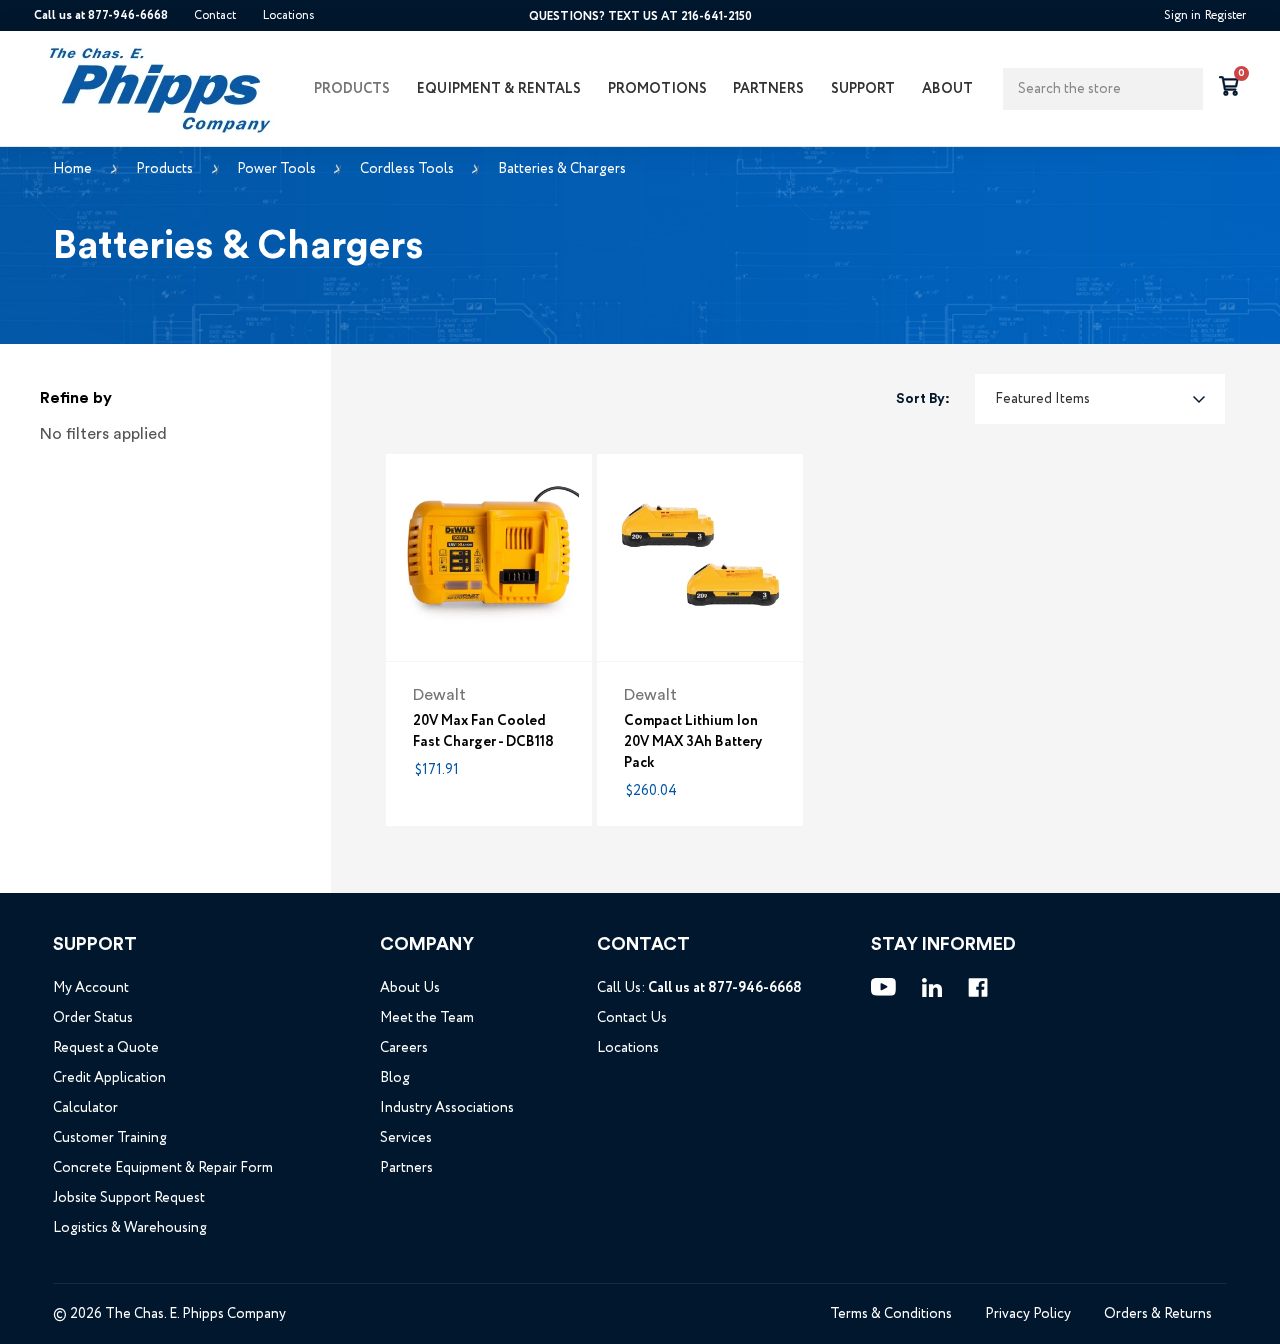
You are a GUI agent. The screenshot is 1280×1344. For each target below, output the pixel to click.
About (947, 89)
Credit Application (109, 1078)
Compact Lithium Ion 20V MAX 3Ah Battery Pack (693, 741)
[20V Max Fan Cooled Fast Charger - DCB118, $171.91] (489, 557)
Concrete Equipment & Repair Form (163, 1168)
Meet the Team (427, 1018)
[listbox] (1100, 399)
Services (406, 1138)
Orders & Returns (1158, 1314)
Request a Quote (106, 1048)
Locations (288, 15)
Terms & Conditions (891, 1314)
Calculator (85, 1108)
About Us (410, 988)
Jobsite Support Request (129, 1198)
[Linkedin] (932, 988)
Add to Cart (489, 626)
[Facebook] (978, 988)
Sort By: (923, 399)
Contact (215, 15)
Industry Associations (447, 1108)
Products (352, 89)
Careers (404, 1048)
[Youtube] (883, 987)
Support (863, 89)
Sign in (1182, 15)
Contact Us (632, 1018)
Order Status (93, 1018)
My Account (91, 988)
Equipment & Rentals (499, 89)
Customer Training (110, 1138)
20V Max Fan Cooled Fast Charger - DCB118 (483, 731)
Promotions (657, 89)
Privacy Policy (1028, 1314)
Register (1225, 15)
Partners (768, 89)
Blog (395, 1078)
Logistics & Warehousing (130, 1228)
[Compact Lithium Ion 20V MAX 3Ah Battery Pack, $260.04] (700, 557)
